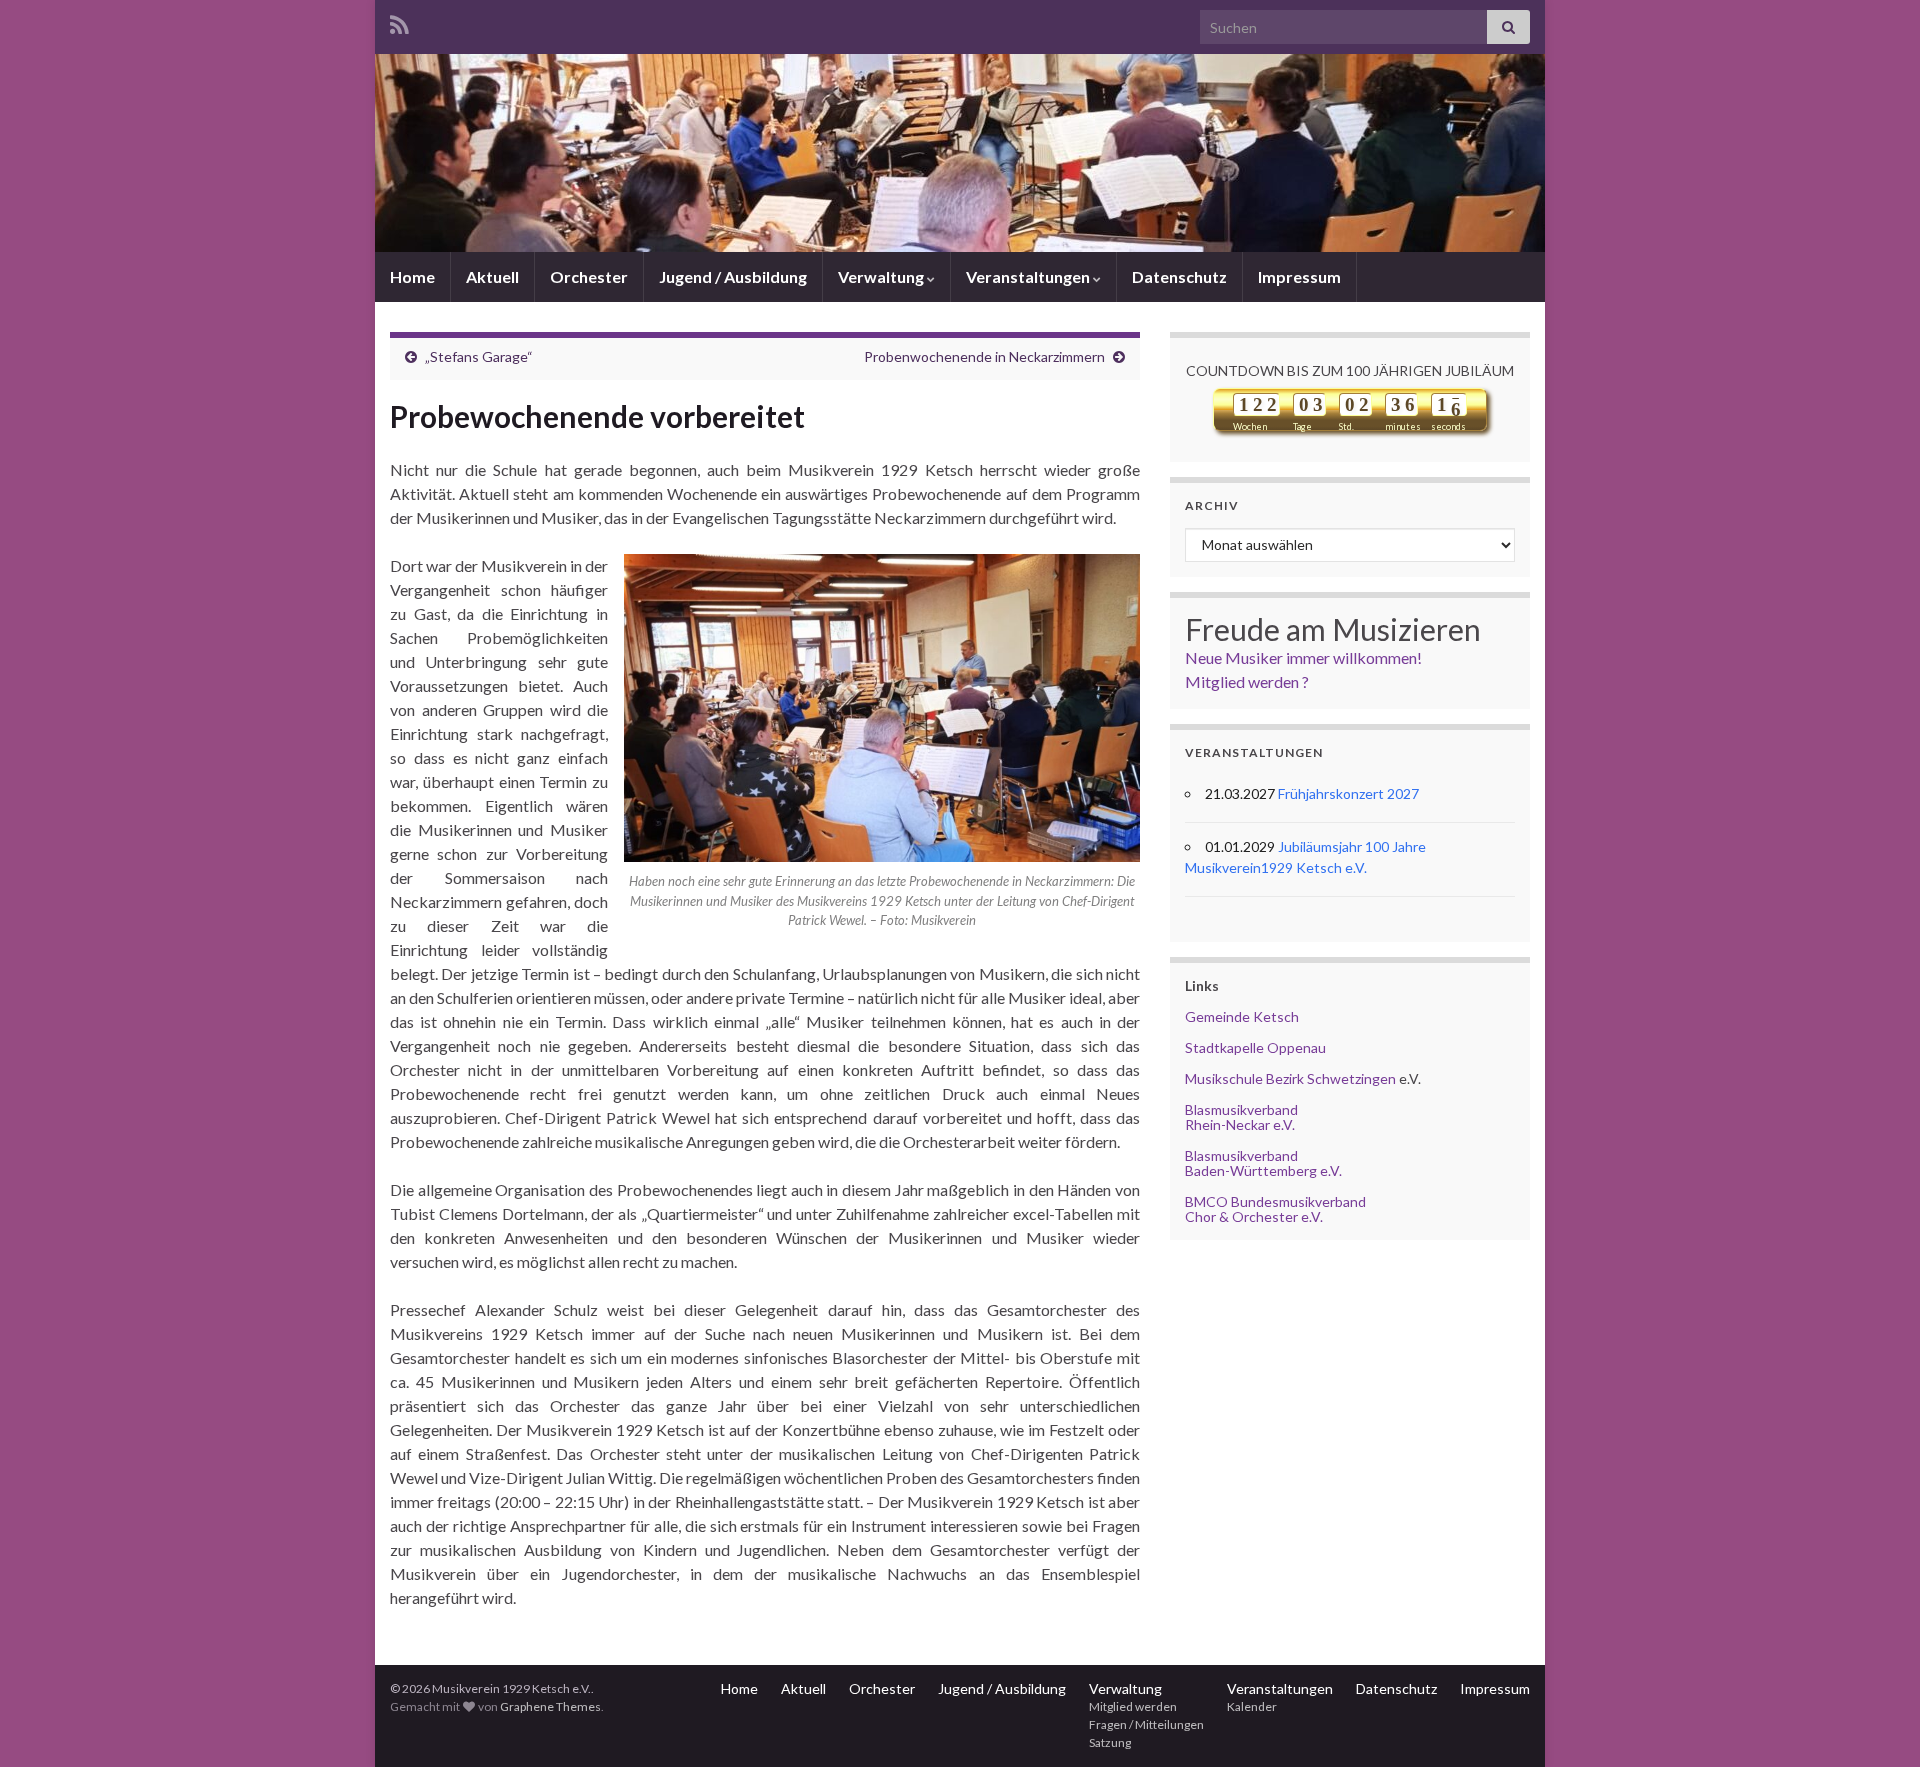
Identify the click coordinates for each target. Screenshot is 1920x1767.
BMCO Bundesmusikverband (1275, 1201)
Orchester (589, 276)
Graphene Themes (550, 1706)
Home (412, 276)
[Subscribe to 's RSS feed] (399, 21)
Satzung (1110, 1742)
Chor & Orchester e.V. (1254, 1216)
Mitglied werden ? (1247, 681)
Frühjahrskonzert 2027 (1348, 793)
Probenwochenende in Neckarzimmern (984, 356)
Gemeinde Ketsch (1242, 1016)
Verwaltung (882, 276)
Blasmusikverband (1241, 1109)
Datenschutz (1179, 276)
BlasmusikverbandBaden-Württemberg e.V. (1263, 1163)
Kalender (1252, 1706)
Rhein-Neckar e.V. (1240, 1124)
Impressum (1299, 276)
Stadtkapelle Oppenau (1255, 1047)
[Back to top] (1875, 1722)
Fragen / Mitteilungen (1146, 1724)
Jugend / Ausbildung (733, 276)
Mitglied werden (1133, 1706)
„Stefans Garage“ (479, 356)
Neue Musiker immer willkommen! (1303, 657)
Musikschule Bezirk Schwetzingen (1290, 1078)
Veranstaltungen (1029, 276)
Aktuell (492, 276)
